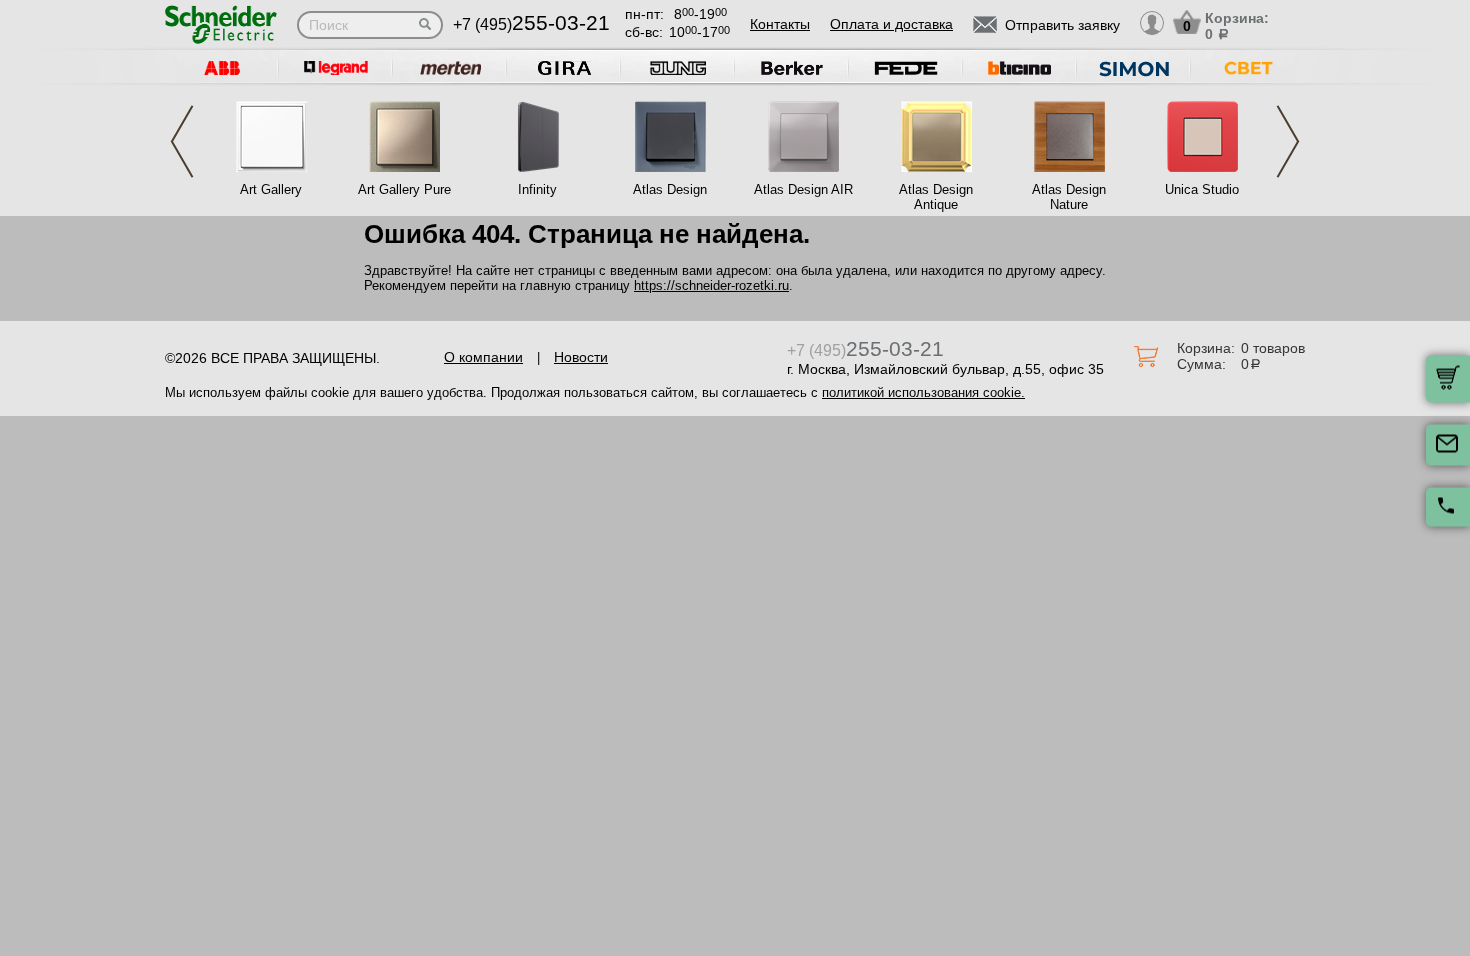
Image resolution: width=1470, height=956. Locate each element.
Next (1288, 141)
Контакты (780, 24)
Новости (581, 357)
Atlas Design (670, 189)
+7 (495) (531, 24)
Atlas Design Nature (1069, 197)
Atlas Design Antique (936, 197)
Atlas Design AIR (803, 189)
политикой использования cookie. (923, 392)
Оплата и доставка (891, 24)
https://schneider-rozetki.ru (711, 285)
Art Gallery (271, 189)
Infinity (537, 189)
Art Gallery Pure (404, 189)
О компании (483, 357)
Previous (182, 141)
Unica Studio (1202, 189)
